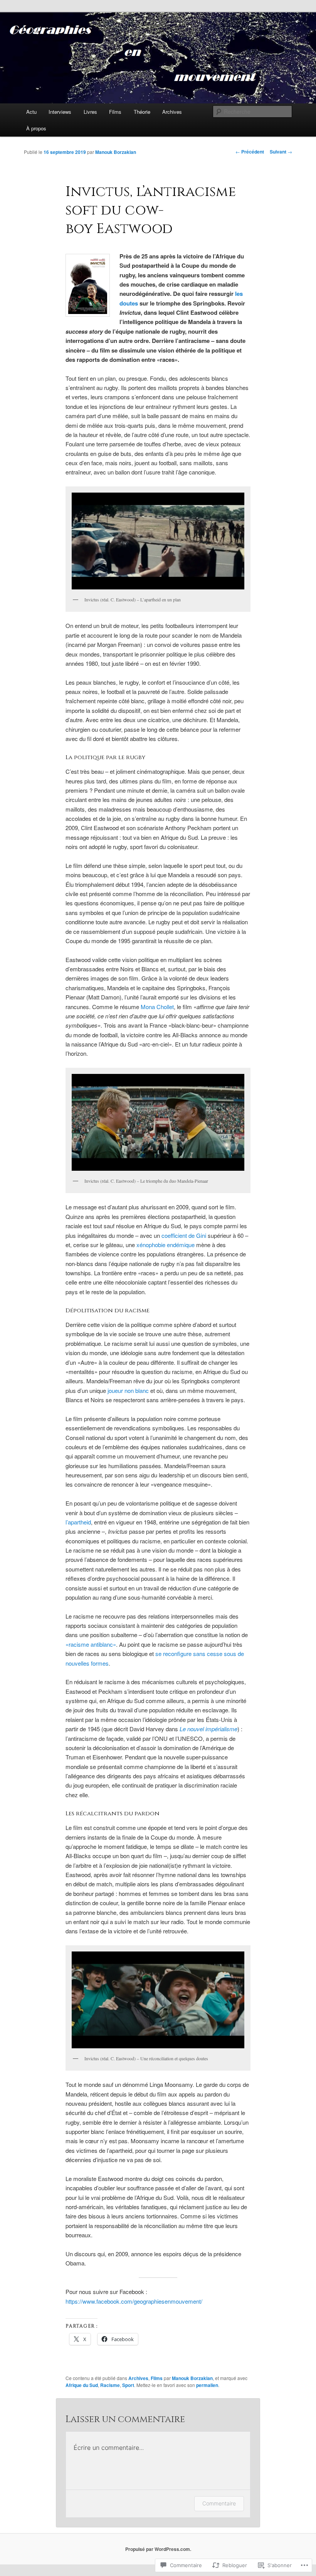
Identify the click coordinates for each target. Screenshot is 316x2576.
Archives (172, 112)
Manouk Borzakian (116, 152)
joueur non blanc (128, 1390)
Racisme (110, 2385)
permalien (207, 2385)
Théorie (142, 112)
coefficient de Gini (184, 1235)
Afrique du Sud (82, 2385)
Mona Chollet (157, 1007)
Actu (31, 112)
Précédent (250, 152)
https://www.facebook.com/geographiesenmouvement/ (134, 2301)
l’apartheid (78, 1522)
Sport (128, 2385)
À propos (36, 128)
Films (115, 112)
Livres (90, 112)
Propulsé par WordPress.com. (158, 2549)
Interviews (60, 112)
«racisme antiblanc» (91, 1644)
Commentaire (219, 2503)
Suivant (281, 152)
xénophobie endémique (166, 1245)
